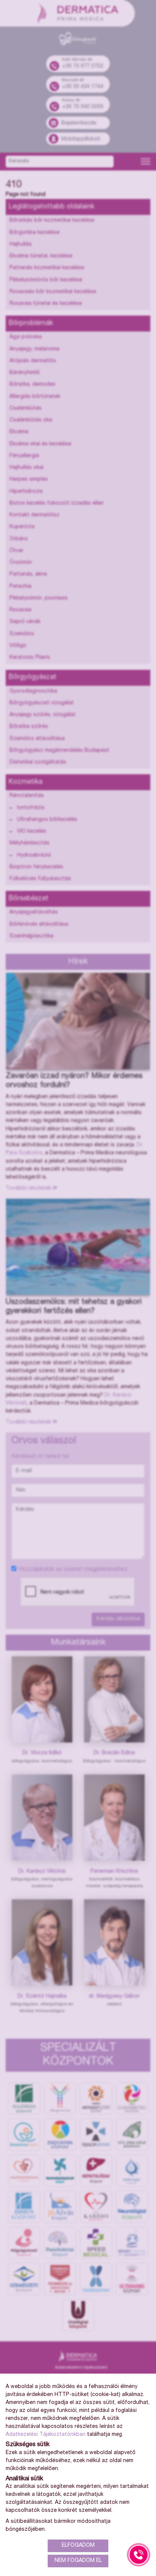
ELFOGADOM (78, 2546)
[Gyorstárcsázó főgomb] (139, 2555)
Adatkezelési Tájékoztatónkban (46, 2435)
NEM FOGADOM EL (78, 2561)
